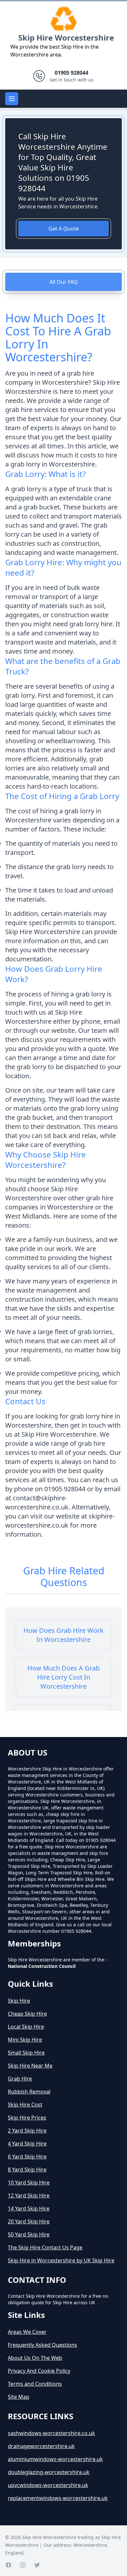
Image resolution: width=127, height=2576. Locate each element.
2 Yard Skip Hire (27, 2131)
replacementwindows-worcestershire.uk (58, 2498)
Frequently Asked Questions (42, 2345)
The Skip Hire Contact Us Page (45, 2247)
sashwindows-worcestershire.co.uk (51, 2433)
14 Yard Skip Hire (29, 2208)
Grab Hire (20, 2079)
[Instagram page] (23, 2565)
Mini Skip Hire (25, 2040)
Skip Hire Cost (25, 2105)
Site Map (19, 2397)
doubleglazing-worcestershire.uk (49, 2472)
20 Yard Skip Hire (29, 2221)
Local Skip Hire (26, 2027)
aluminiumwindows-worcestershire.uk (55, 2459)
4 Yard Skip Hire (27, 2144)
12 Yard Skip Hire (29, 2195)
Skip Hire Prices (27, 2118)
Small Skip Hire (26, 2053)
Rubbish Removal (29, 2092)
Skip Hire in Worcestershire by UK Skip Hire (61, 2260)
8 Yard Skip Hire (27, 2170)
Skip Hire (19, 2001)
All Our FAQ (64, 282)
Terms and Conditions (35, 2384)
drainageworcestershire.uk (41, 2446)
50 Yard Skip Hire (29, 2234)
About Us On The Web (35, 2358)
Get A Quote (64, 229)
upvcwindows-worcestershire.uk (48, 2485)
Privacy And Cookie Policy (39, 2371)
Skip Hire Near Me (30, 2066)
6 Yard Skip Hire (27, 2157)
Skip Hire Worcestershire (66, 38)
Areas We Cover (27, 2332)
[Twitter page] (37, 2565)
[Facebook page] (8, 2565)
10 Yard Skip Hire (29, 2182)
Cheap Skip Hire (27, 2014)
